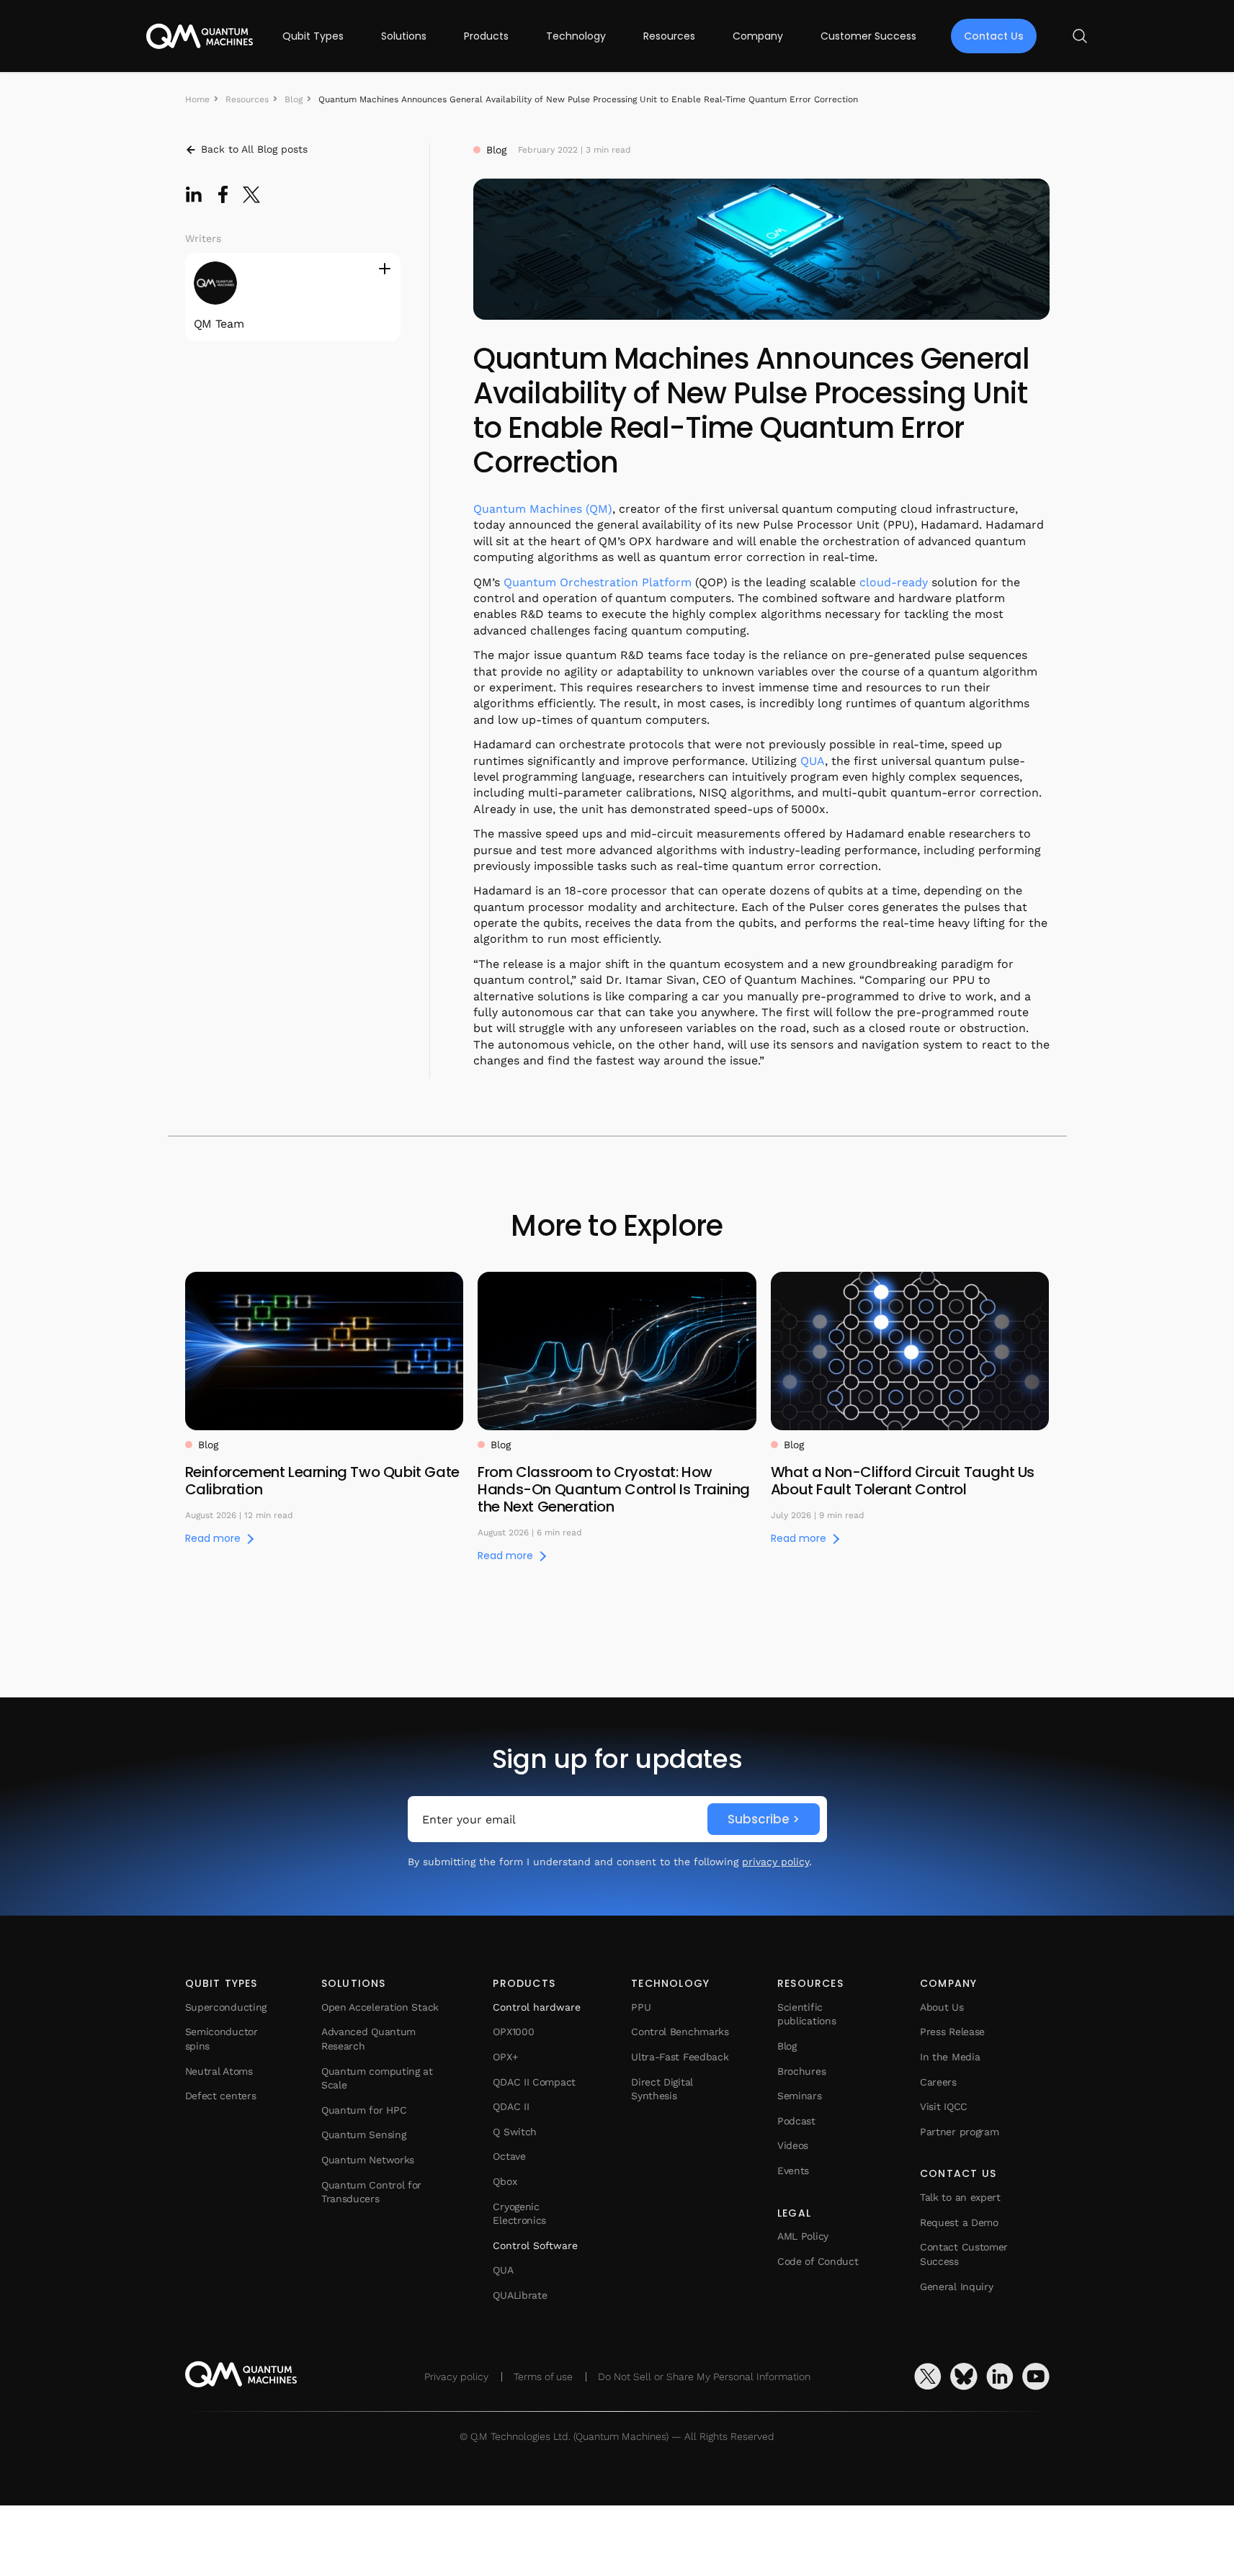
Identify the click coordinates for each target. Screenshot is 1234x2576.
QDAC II (511, 2106)
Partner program (960, 2132)
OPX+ (505, 2057)
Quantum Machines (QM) (543, 509)
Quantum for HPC (364, 2110)
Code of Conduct (818, 2261)
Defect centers (221, 2096)
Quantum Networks (368, 2160)
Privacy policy (456, 2377)
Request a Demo (959, 2222)
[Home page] (200, 36)
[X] (928, 2377)
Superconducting (226, 2007)
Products (486, 36)
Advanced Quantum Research (368, 2039)
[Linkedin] (1000, 2377)
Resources (669, 36)
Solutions (404, 36)
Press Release (952, 2032)
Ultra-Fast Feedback (680, 2057)
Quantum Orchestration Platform (598, 582)
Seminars (800, 2096)
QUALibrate (520, 2295)
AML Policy (803, 2236)
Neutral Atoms (219, 2071)
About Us (942, 2007)
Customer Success (868, 36)
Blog (294, 99)
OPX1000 (513, 2032)
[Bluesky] (964, 2377)
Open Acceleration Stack (380, 2007)
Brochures (801, 2071)
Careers (938, 2082)
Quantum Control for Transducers (371, 2192)
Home (197, 99)
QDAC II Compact (534, 2082)
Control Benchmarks (680, 2032)
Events (793, 2171)
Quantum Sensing (364, 2135)
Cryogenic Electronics (519, 2214)
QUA (813, 761)
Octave (509, 2156)
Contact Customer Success (964, 2254)
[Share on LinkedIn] (194, 194)
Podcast (796, 2121)
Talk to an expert (960, 2197)
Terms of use (543, 2377)
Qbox (505, 2181)
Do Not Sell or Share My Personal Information (704, 2377)
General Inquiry (957, 2286)
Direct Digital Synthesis (662, 2089)
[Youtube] (1036, 2377)
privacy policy (775, 1862)
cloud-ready (894, 582)
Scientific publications (806, 2014)
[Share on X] (251, 194)
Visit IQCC (944, 2106)
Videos (793, 2145)
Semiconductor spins (222, 2039)
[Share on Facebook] (223, 194)
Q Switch (515, 2132)
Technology (576, 36)
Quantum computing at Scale (377, 2078)
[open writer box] (385, 269)
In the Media (950, 2057)
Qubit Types (313, 36)
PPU (641, 2007)
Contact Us (994, 36)
